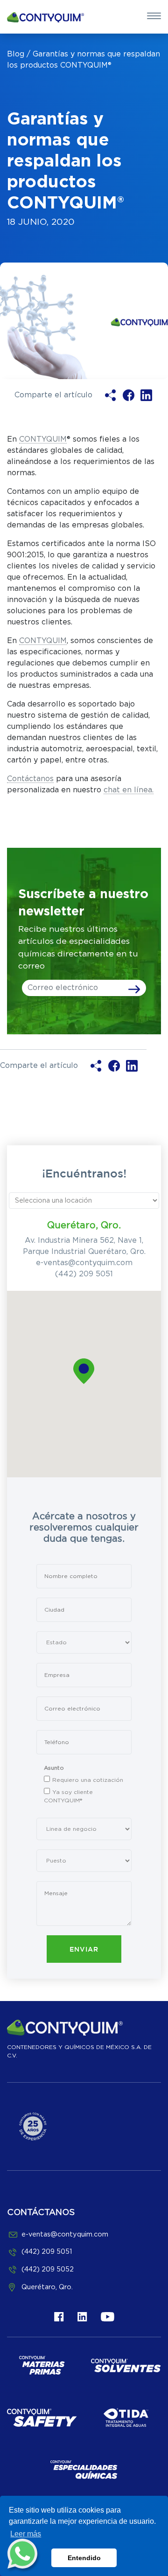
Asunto (54, 1768)
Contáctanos (30, 779)
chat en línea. (129, 790)
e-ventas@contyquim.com (84, 1263)
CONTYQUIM (43, 439)
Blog (16, 54)
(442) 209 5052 (48, 2269)
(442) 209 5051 (84, 1274)
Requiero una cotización (88, 1780)
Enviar (84, 1950)
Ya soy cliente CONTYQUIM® (68, 1796)
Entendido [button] (84, 2558)
